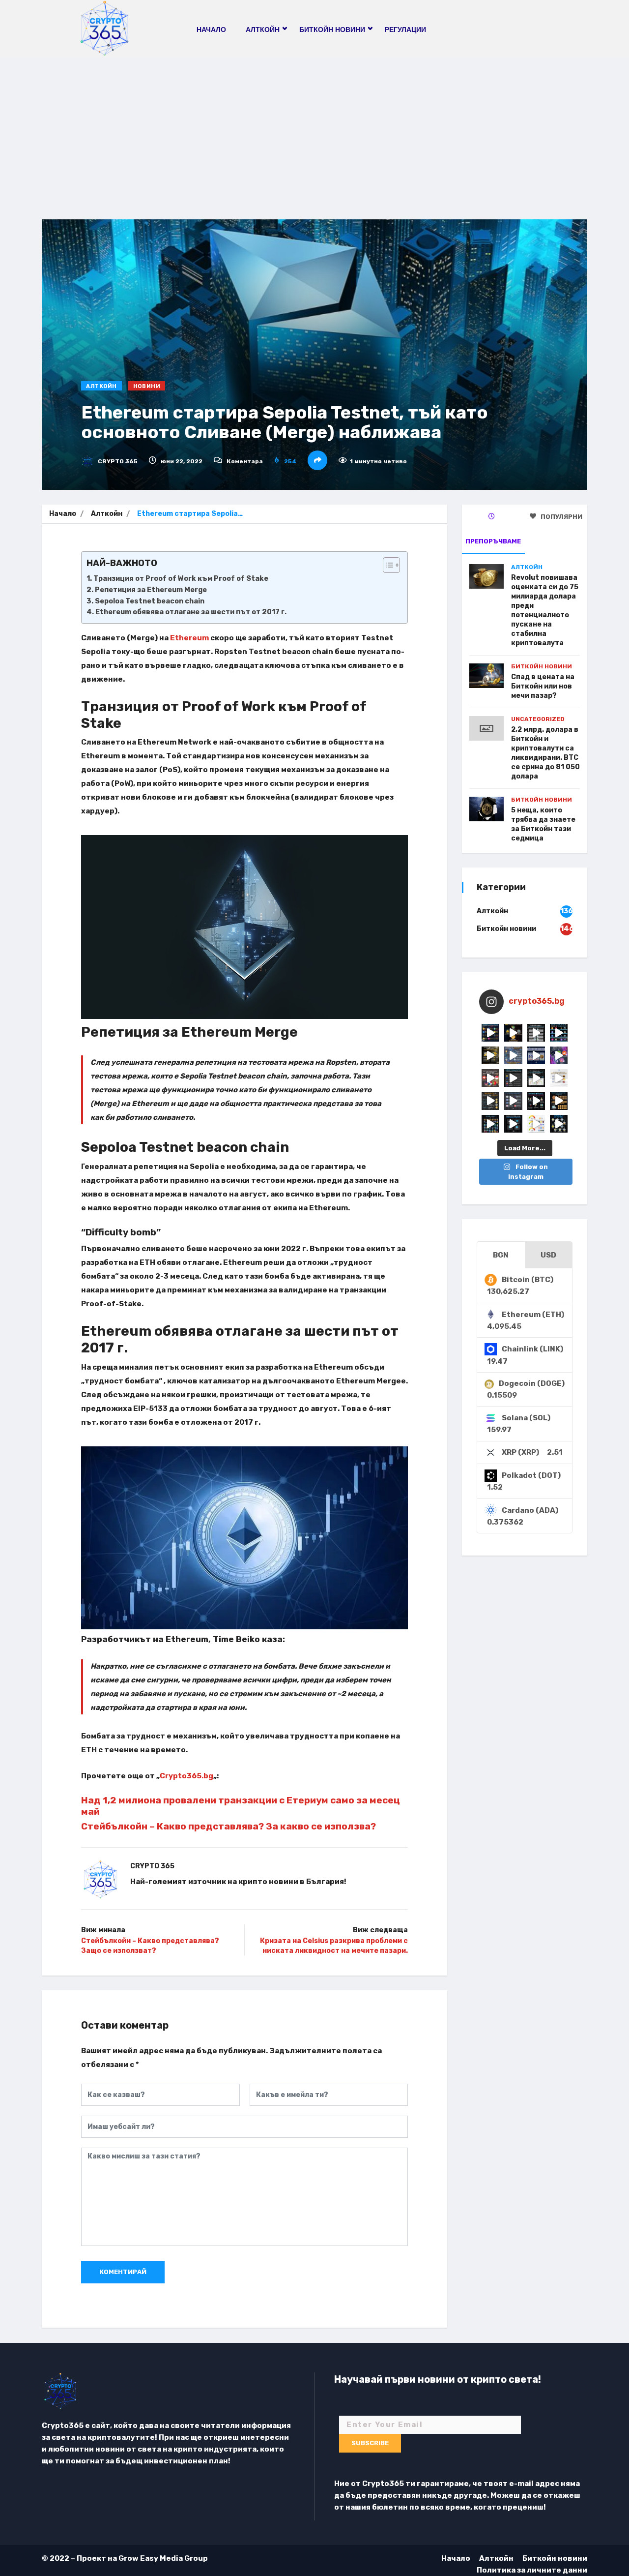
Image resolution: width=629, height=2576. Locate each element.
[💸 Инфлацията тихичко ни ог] (559, 1078)
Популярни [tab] (561, 517)
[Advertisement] (314, 131)
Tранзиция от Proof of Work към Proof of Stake (181, 579)
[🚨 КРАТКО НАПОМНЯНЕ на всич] (513, 1124)
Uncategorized (538, 719)
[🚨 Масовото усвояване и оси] (490, 1055)
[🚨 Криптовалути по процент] (490, 1033)
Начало (211, 30)
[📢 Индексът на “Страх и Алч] (536, 1078)
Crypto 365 (117, 461)
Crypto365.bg (186, 1776)
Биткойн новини (542, 666)
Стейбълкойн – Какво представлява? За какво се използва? (229, 1826)
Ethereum (189, 638)
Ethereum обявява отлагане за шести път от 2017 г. (191, 612)
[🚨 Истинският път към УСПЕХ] (559, 1124)
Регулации (405, 30)
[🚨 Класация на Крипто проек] (490, 1124)
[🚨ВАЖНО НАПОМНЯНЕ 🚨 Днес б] (536, 1055)
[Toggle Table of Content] (386, 565)
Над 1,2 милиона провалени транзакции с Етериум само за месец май (241, 1806)
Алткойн (101, 386)
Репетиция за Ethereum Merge (151, 590)
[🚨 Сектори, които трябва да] (513, 1055)
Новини (147, 386)
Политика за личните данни (532, 2570)
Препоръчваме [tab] (493, 541)
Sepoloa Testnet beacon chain (150, 601)
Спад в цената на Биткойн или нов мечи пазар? (543, 686)
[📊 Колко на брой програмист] (513, 1101)
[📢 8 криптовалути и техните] (559, 1033)
